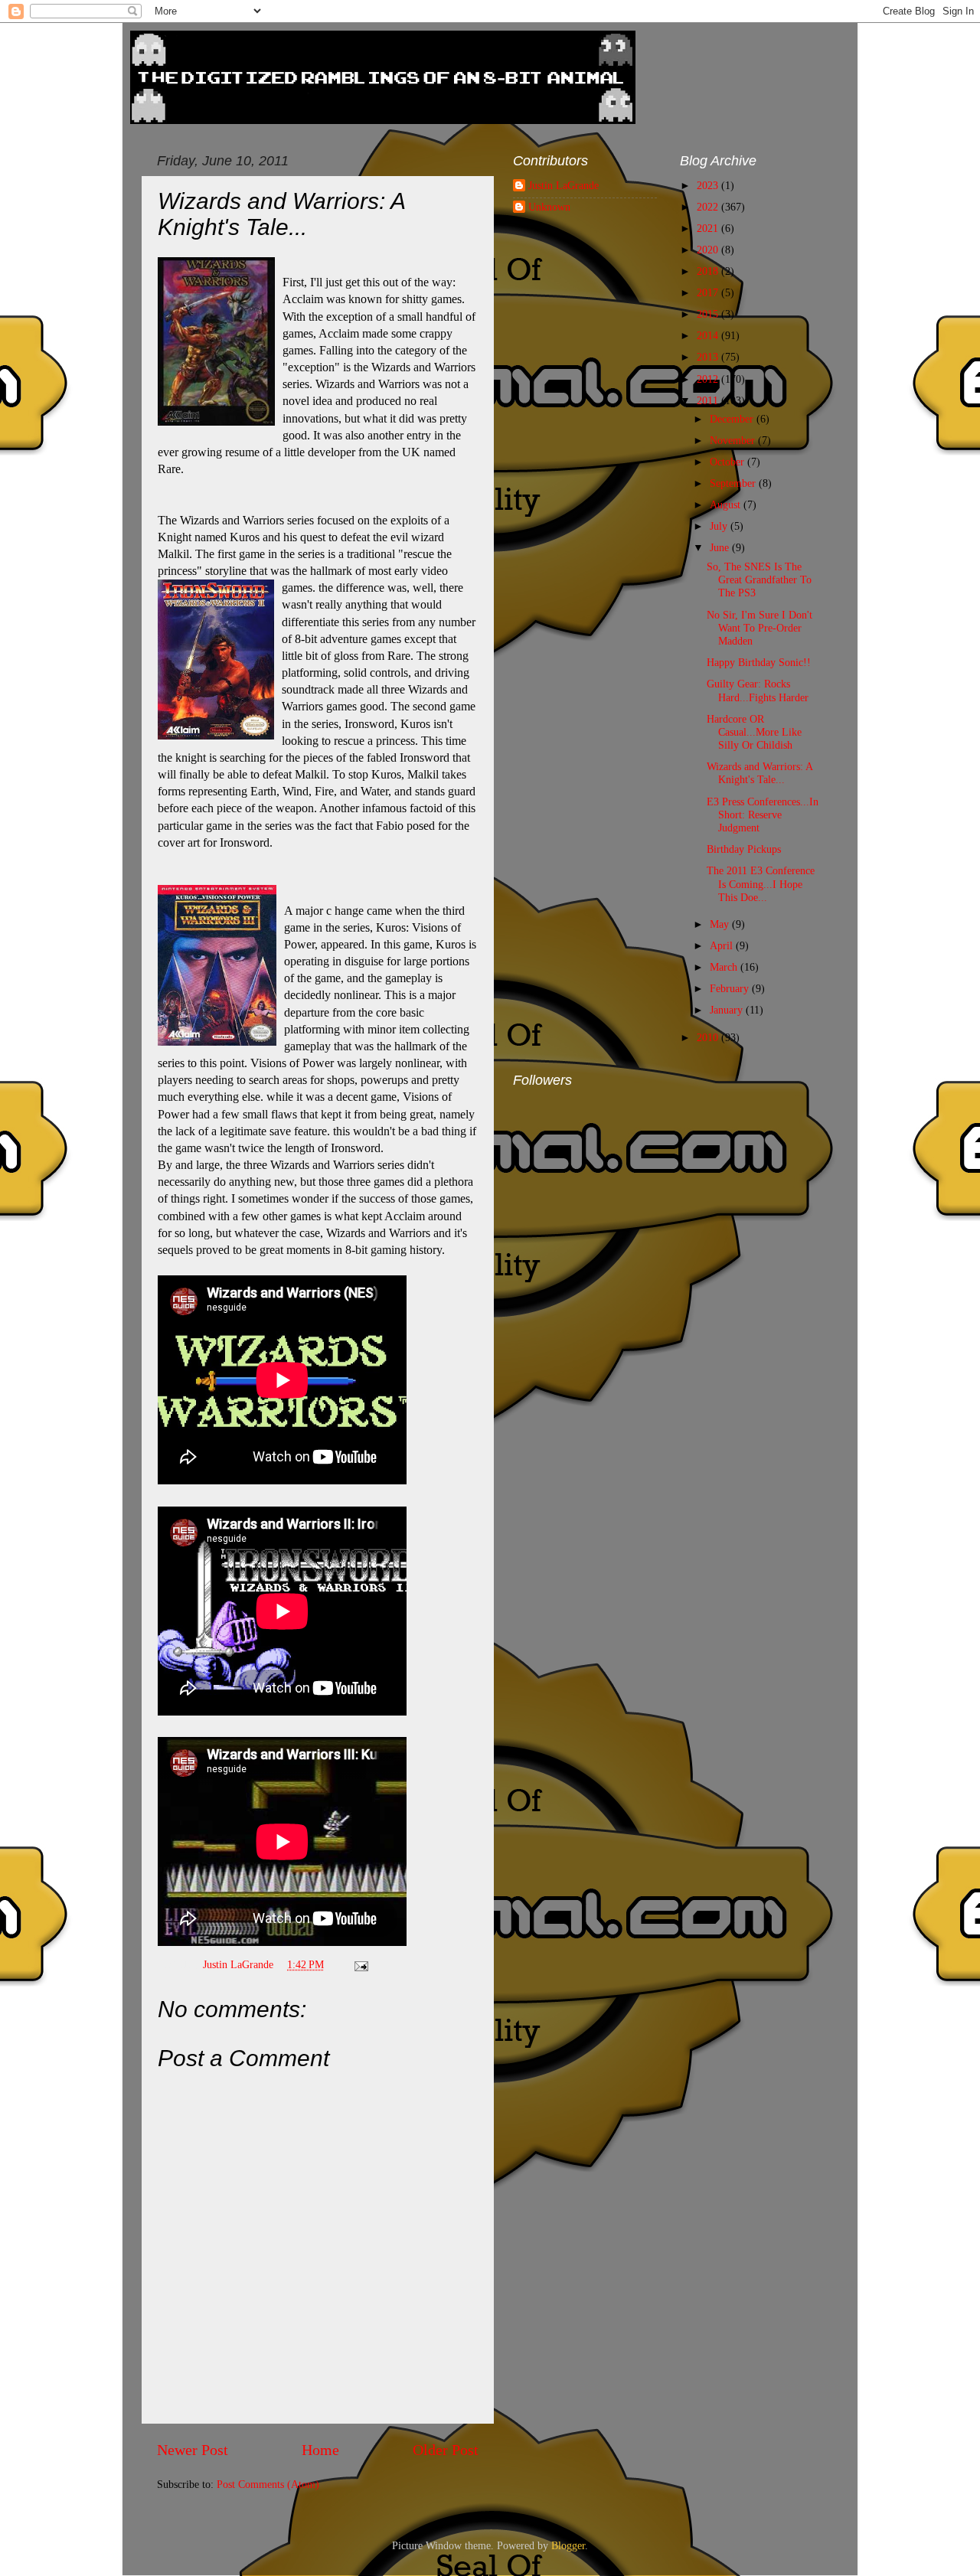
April (723, 945)
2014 (709, 335)
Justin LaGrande (563, 185)
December (733, 419)
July (720, 526)
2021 (709, 228)
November (734, 440)
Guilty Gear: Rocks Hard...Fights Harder (758, 690)
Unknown (549, 207)
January (728, 1010)
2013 (709, 357)
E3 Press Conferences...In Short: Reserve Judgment (763, 815)
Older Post (446, 2450)
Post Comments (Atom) (268, 2484)
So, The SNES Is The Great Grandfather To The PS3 (759, 580)
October (728, 462)
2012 (709, 379)
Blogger (568, 2545)
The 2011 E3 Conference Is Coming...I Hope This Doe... (761, 884)
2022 (709, 207)
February (731, 988)
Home (320, 2450)
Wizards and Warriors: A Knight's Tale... (759, 773)
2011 (709, 400)
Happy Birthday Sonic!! (759, 662)
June (721, 547)
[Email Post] (360, 1964)
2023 (709, 185)
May (721, 924)
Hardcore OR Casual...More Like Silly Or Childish (754, 732)
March (725, 967)
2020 (709, 250)
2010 (709, 1037)
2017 (709, 292)
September (734, 483)
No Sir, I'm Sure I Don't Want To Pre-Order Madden (759, 628)
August (727, 504)
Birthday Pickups (744, 849)
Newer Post (193, 2450)
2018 (709, 271)
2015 (709, 314)
